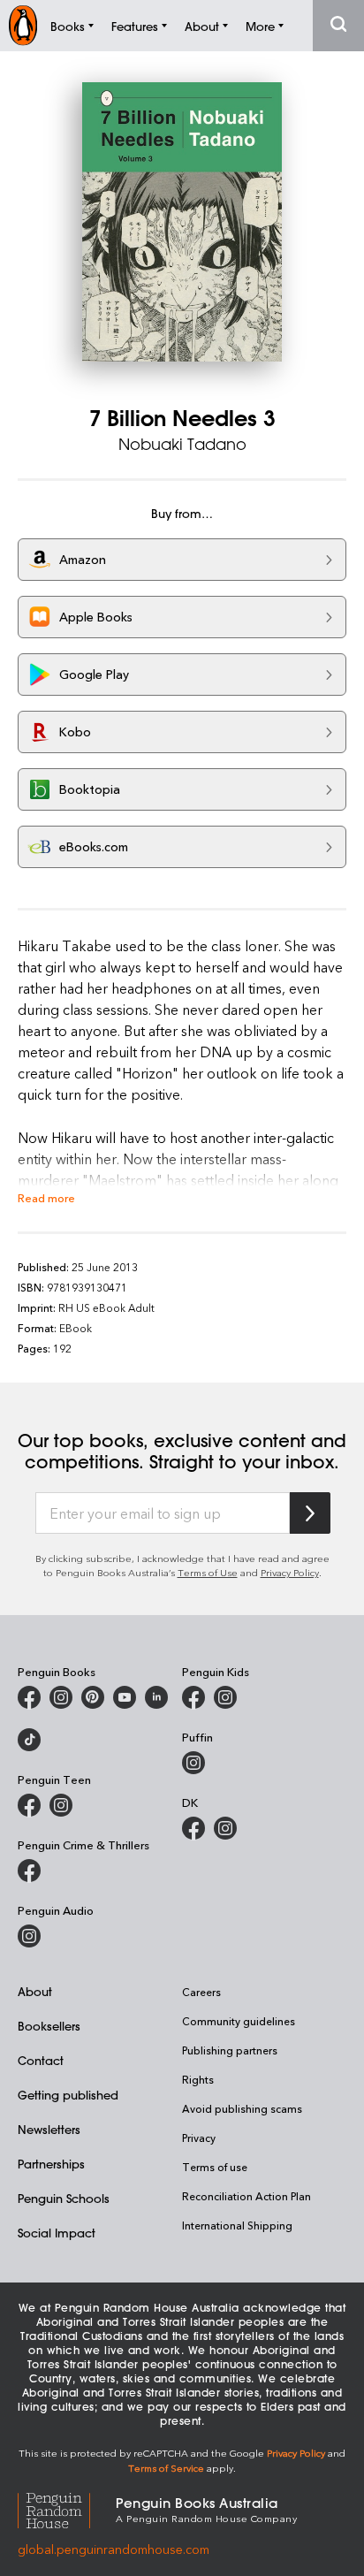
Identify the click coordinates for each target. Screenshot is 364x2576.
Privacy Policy (290, 1572)
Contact (41, 2060)
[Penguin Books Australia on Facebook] (29, 1697)
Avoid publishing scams (242, 2108)
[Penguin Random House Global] (67, 2508)
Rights (198, 2079)
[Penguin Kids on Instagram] (225, 1697)
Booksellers (49, 2026)
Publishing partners (230, 2050)
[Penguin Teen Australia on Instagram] (61, 1805)
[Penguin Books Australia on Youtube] (125, 1697)
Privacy (199, 2138)
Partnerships (51, 2164)
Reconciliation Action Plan (246, 2196)
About (35, 1991)
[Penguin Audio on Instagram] (29, 1936)
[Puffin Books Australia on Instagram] (193, 1763)
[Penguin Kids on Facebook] (193, 1697)
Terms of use (215, 2167)
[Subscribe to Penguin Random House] (310, 1513)
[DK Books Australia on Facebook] (193, 1828)
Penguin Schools (64, 2198)
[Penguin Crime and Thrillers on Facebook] (29, 1871)
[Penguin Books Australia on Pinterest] (93, 1697)
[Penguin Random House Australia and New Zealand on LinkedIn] (156, 1697)
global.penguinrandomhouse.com (114, 2549)
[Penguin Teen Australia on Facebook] (29, 1805)
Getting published (68, 2095)
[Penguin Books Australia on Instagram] (61, 1697)
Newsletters (49, 2129)
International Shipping (237, 2225)
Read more (46, 1197)
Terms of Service (166, 2468)
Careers (201, 1992)
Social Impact (57, 2233)
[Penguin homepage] (23, 25)
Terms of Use (208, 1572)
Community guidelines (239, 2021)
